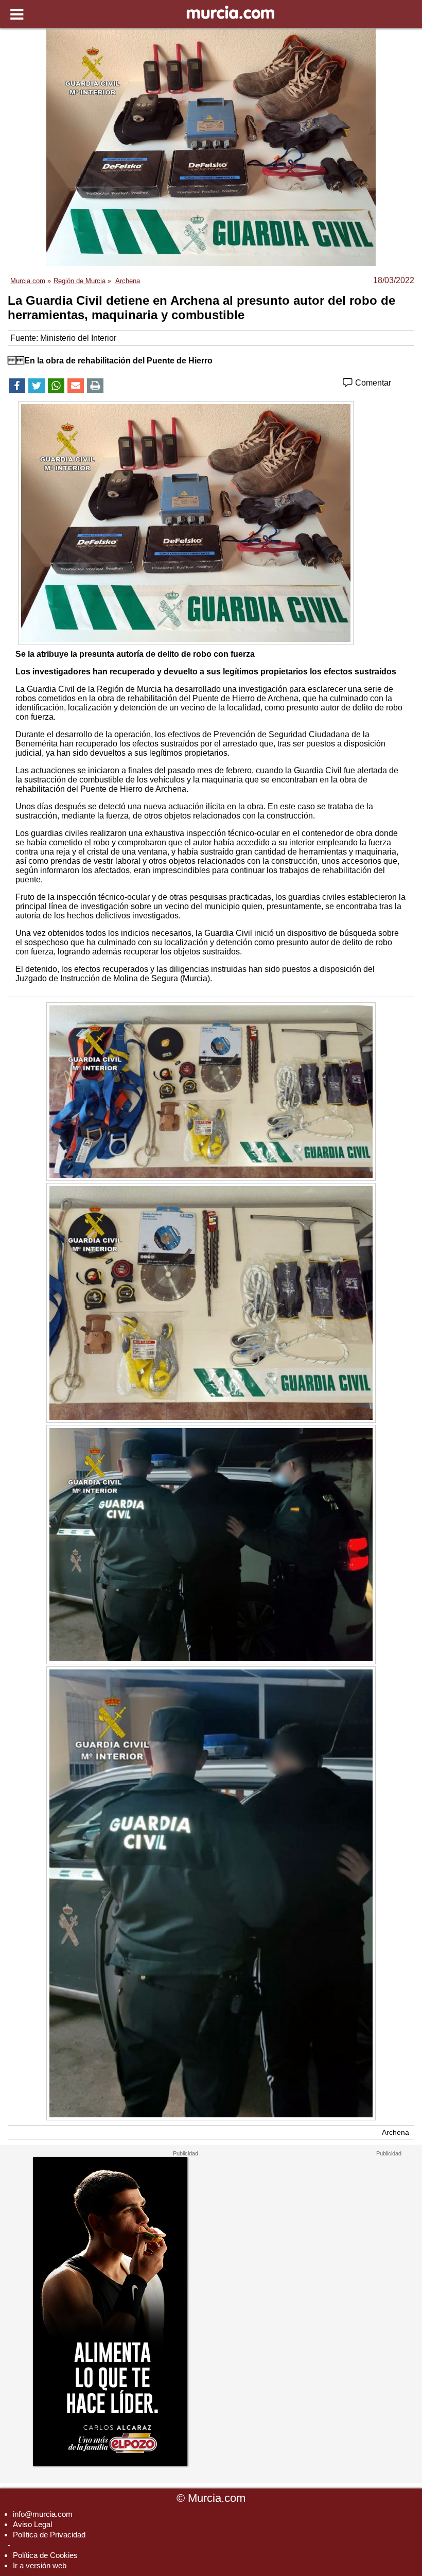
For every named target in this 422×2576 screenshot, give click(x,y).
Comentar (372, 383)
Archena (395, 2132)
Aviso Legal (32, 2524)
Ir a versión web (40, 2565)
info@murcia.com (43, 2514)
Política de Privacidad (49, 2535)
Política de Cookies (45, 2555)
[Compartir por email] (76, 386)
